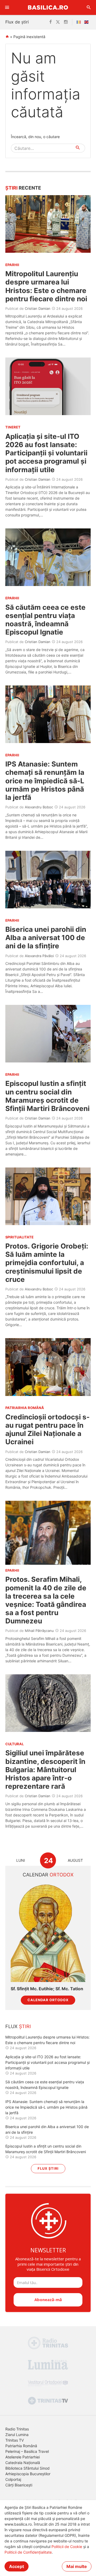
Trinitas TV (15, 2440)
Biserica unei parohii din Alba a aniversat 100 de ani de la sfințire (46, 938)
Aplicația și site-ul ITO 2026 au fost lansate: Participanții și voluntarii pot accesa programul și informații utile (46, 453)
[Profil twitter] (58, 22)
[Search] (89, 7)
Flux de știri (17, 22)
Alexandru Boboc (39, 807)
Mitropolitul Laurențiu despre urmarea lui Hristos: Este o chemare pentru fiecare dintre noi (46, 286)
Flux (18, 2026)
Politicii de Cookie (67, 2547)
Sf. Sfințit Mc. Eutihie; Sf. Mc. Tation (47, 1989)
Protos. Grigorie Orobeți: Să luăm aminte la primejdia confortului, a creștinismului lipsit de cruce (47, 1263)
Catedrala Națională (23, 2463)
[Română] (80, 22)
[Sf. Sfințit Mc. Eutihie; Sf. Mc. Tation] (48, 1932)
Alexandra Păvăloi (39, 956)
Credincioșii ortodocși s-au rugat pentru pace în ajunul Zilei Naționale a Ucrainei (47, 1429)
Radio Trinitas (17, 2429)
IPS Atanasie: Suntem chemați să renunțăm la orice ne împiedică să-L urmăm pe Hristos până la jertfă (45, 781)
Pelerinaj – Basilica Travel (27, 2451)
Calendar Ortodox (48, 2000)
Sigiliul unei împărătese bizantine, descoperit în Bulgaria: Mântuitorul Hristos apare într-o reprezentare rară (45, 1770)
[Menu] (7, 7)
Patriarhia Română (21, 2446)
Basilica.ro (48, 7)
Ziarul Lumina (17, 2435)
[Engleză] (87, 22)
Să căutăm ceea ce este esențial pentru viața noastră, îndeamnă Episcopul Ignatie (45, 620)
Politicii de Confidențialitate (28, 2552)
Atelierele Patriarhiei (23, 2457)
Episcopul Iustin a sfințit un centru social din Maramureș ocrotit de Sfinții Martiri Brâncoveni (47, 1096)
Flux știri (48, 2168)
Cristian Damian (38, 308)
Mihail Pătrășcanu (39, 1631)
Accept (17, 2566)
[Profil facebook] (51, 22)
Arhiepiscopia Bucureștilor (28, 2474)
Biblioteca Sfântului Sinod (27, 2468)
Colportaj (13, 2479)
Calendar (48, 1875)
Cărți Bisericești (19, 2485)
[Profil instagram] (66, 22)
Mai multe (77, 2566)
